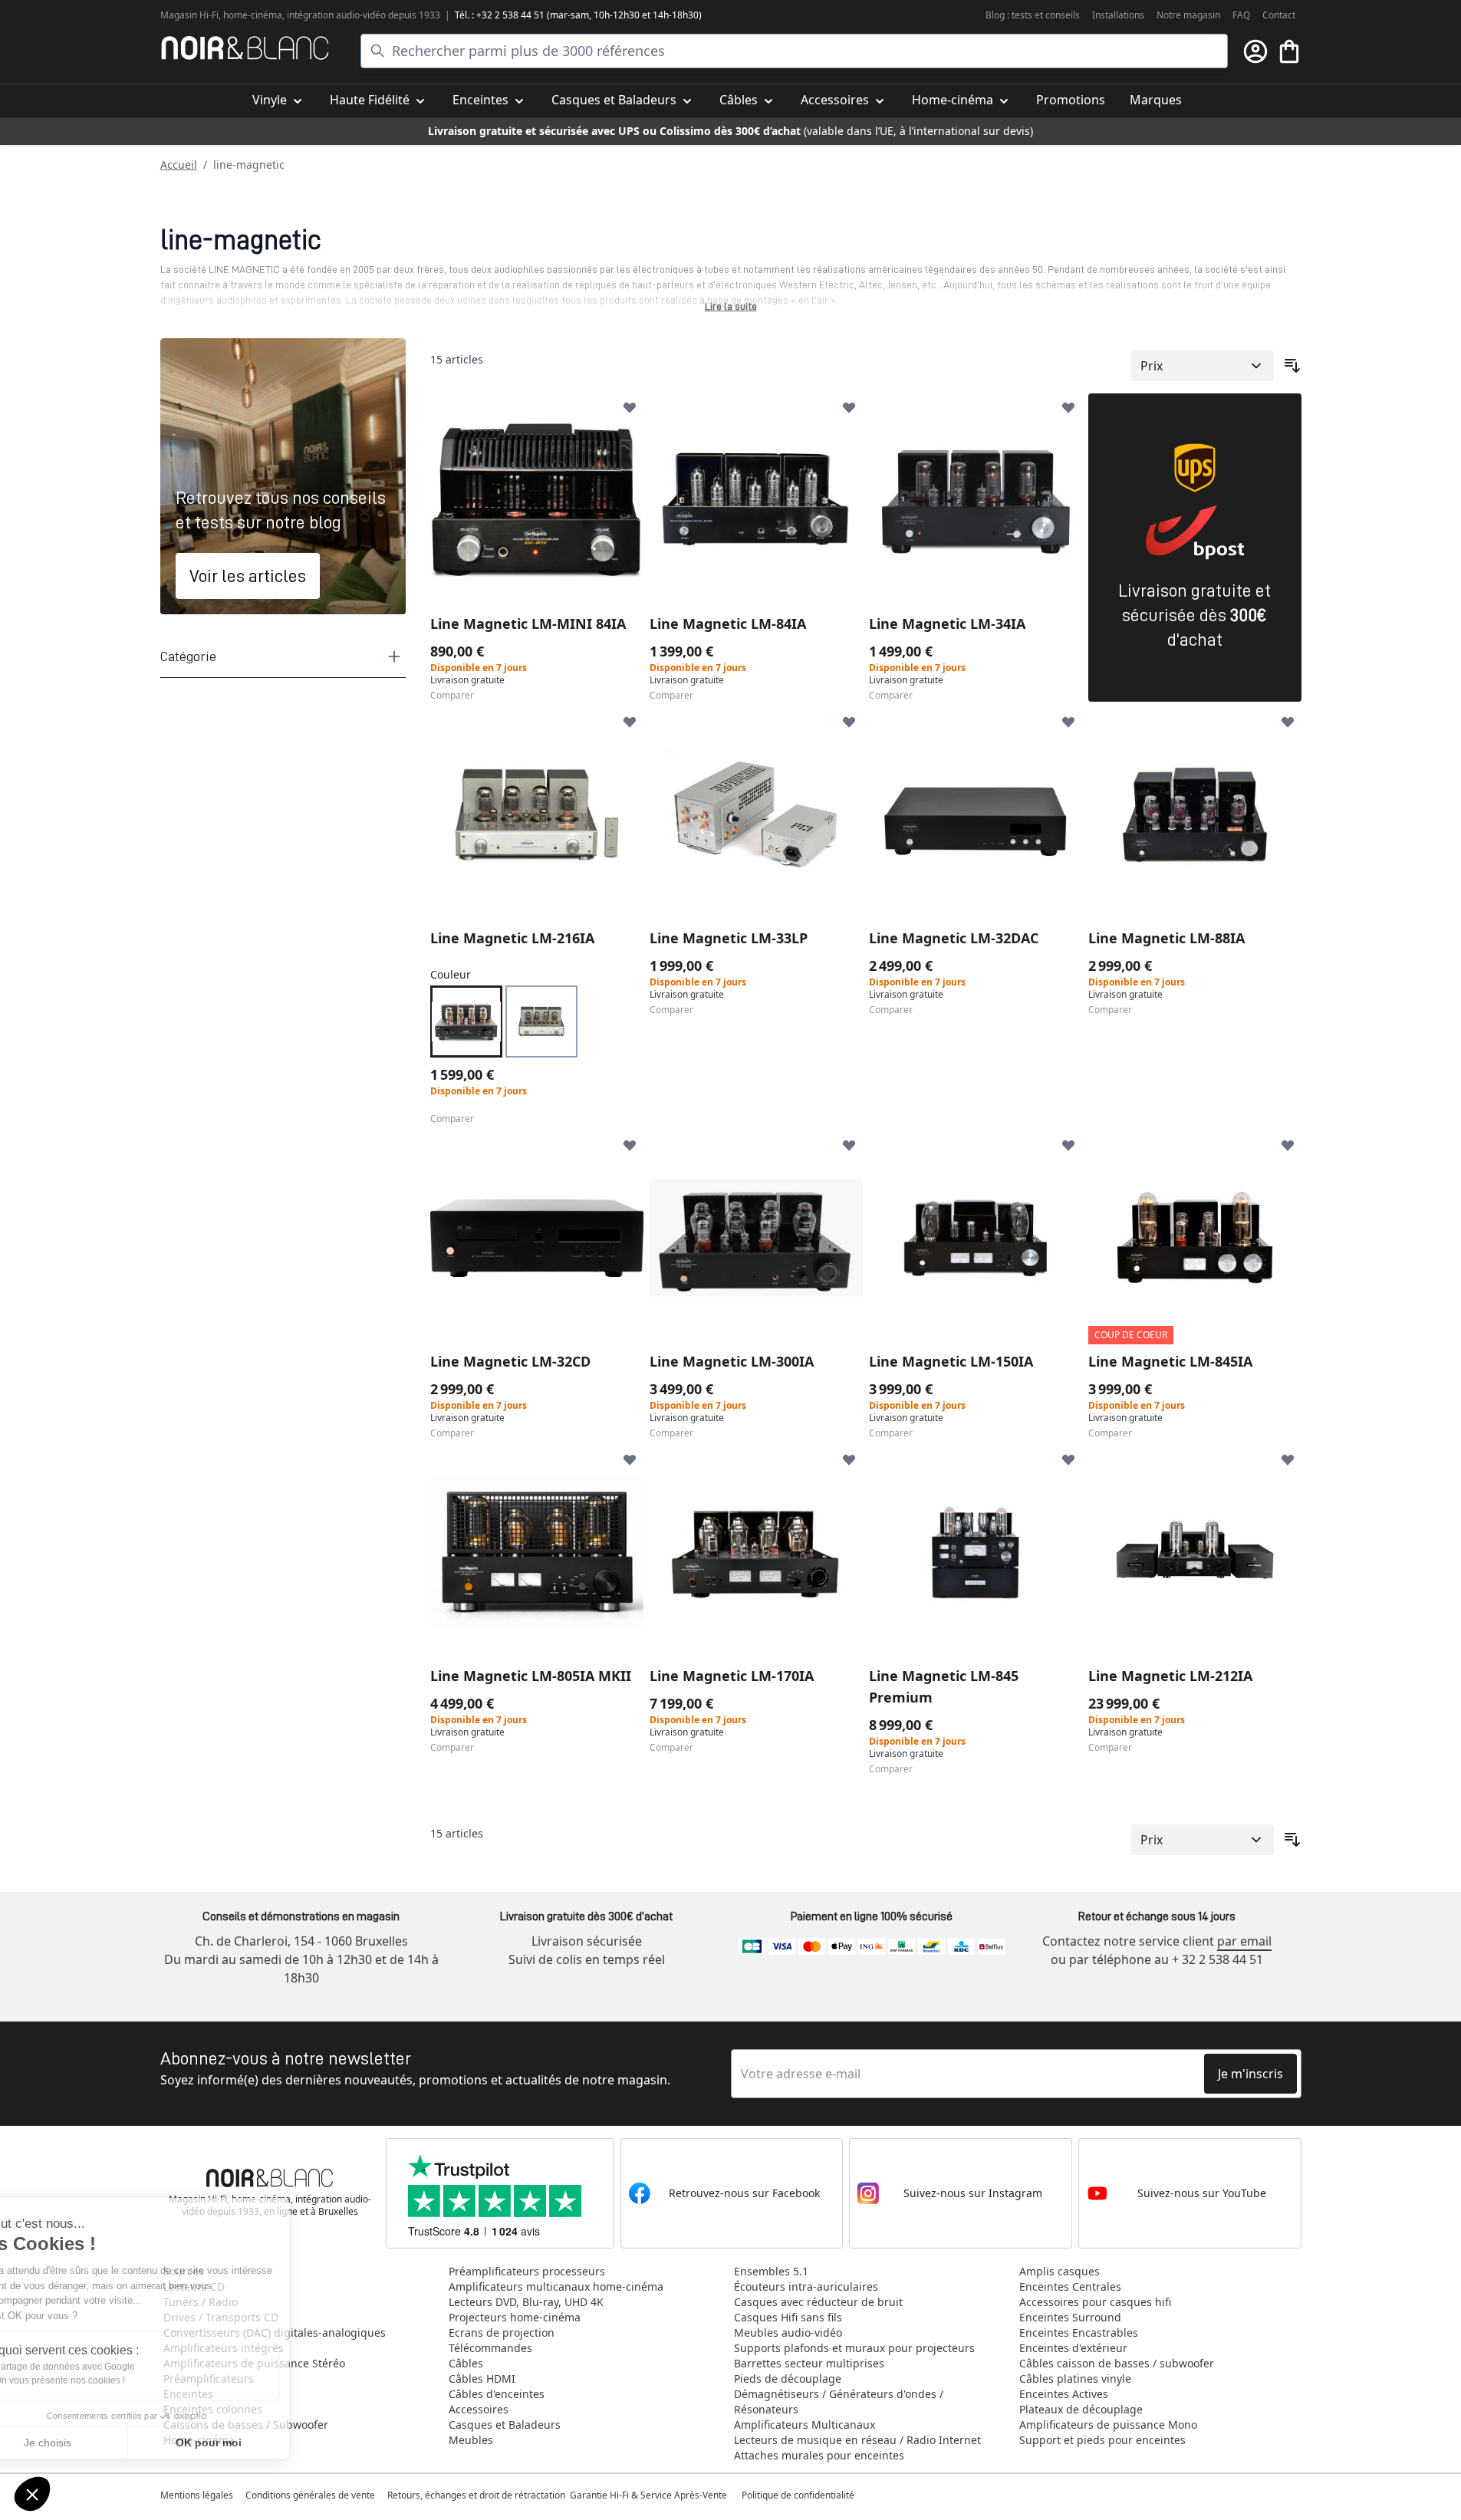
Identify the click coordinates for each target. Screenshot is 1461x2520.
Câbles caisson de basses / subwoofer (1117, 2363)
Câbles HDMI (482, 2379)
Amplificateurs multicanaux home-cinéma (556, 2286)
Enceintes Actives (1064, 2394)
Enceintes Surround (1070, 2317)
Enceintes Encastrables (1079, 2332)
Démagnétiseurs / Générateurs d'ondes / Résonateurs (839, 2402)
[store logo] (245, 48)
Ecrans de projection (502, 2332)
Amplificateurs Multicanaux (805, 2425)
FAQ (1241, 15)
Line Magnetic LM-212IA (1170, 1676)
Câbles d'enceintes (497, 2394)
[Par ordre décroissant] (1292, 366)
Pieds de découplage (788, 2379)
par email (1244, 1941)
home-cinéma (253, 15)
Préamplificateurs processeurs (527, 2271)
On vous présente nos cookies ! (108, 2380)
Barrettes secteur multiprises (809, 2363)
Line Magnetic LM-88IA (1166, 938)
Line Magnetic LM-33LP (729, 938)
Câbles (466, 2363)
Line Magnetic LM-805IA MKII (531, 1676)
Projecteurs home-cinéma (515, 2317)
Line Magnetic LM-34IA (947, 623)
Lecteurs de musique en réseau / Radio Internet (857, 2440)
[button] (32, 2494)
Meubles (471, 2440)
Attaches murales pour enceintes (819, 2455)
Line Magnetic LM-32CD (510, 1361)
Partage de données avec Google (113, 2367)
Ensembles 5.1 (771, 2271)
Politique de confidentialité (799, 2495)
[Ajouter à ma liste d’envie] (630, 407)
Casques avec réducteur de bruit (818, 2302)
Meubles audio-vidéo (788, 2332)
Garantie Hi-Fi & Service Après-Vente (648, 2495)
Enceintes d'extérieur (1073, 2348)
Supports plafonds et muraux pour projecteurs (854, 2348)
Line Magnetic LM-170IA (732, 1676)
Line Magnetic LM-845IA (1170, 1361)
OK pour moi (257, 2443)
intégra (302, 15)
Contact (1279, 15)
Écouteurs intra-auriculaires (806, 2286)
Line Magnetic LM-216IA (512, 938)
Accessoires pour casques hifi (1095, 2302)
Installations (1118, 15)
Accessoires (479, 2409)
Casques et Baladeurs (505, 2425)
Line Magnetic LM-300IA (732, 1361)
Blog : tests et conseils (1033, 15)
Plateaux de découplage (1081, 2409)
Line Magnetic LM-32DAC (954, 938)
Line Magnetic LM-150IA (951, 1361)
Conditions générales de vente (310, 2495)
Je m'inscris (1250, 2074)
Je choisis (96, 2443)
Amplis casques (1060, 2271)
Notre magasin (1188, 15)
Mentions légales (197, 2495)
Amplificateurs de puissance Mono (1108, 2425)
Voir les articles (248, 576)
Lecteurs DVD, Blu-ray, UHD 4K (526, 2302)
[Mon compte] (1255, 51)
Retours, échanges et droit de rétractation (477, 2495)
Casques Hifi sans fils (788, 2317)
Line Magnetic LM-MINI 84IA (528, 623)
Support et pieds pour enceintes (1102, 2440)
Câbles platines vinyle (1075, 2379)
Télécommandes (490, 2348)
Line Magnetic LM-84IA (728, 623)
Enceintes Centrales (1070, 2286)
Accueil (179, 164)
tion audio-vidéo (352, 15)
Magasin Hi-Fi (189, 15)
